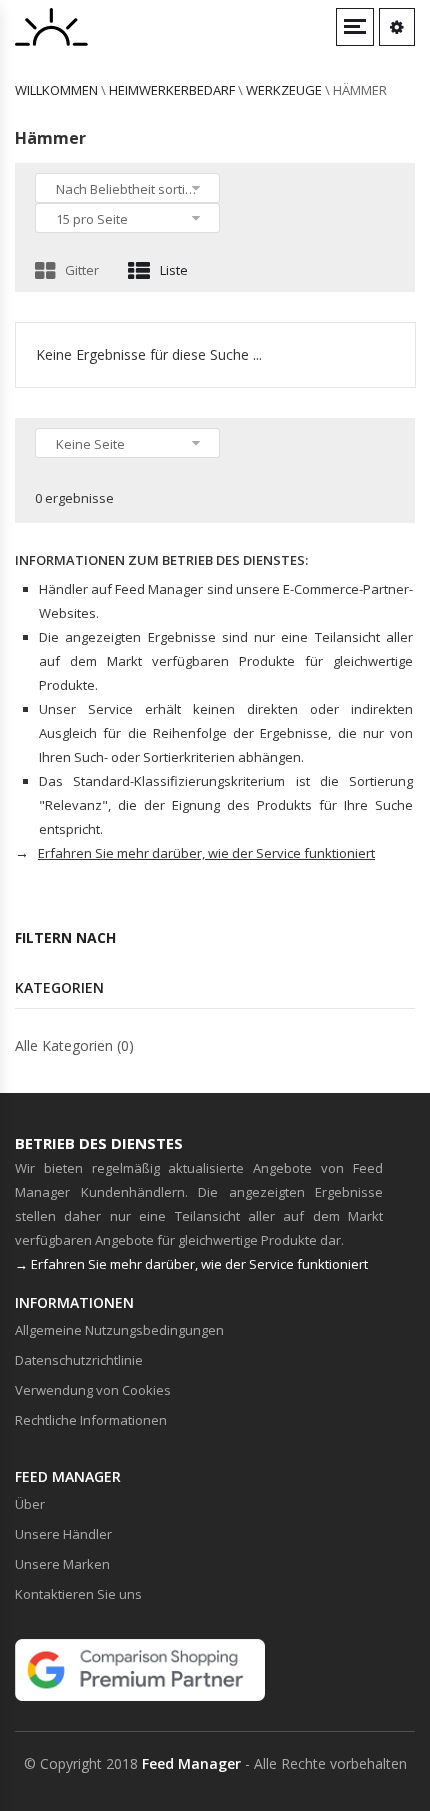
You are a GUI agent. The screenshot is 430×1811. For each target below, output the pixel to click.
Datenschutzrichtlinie (79, 1360)
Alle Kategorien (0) (74, 1045)
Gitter (82, 270)
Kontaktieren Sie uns (78, 1594)
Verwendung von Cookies (93, 1390)
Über (30, 1504)
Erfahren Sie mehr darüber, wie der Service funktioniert (206, 853)
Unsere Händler (63, 1534)
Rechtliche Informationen (91, 1420)
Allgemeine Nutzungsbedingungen (119, 1330)
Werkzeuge (284, 90)
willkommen (56, 90)
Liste (174, 270)
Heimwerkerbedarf (172, 90)
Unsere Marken (62, 1564)
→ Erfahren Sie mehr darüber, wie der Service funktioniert (191, 1264)
